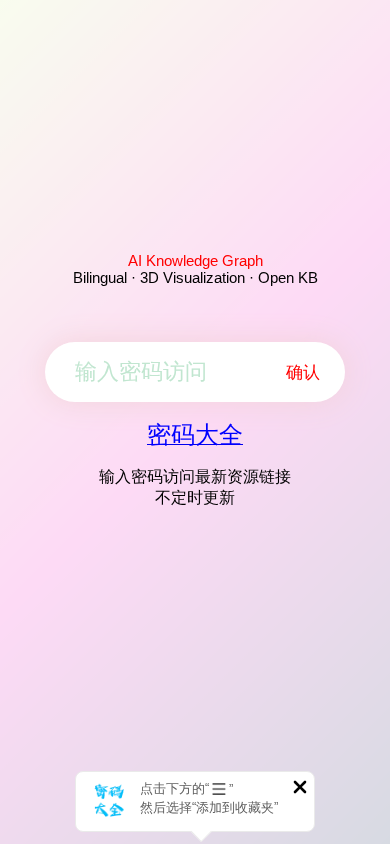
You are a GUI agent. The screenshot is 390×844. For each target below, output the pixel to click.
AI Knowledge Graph (195, 260)
